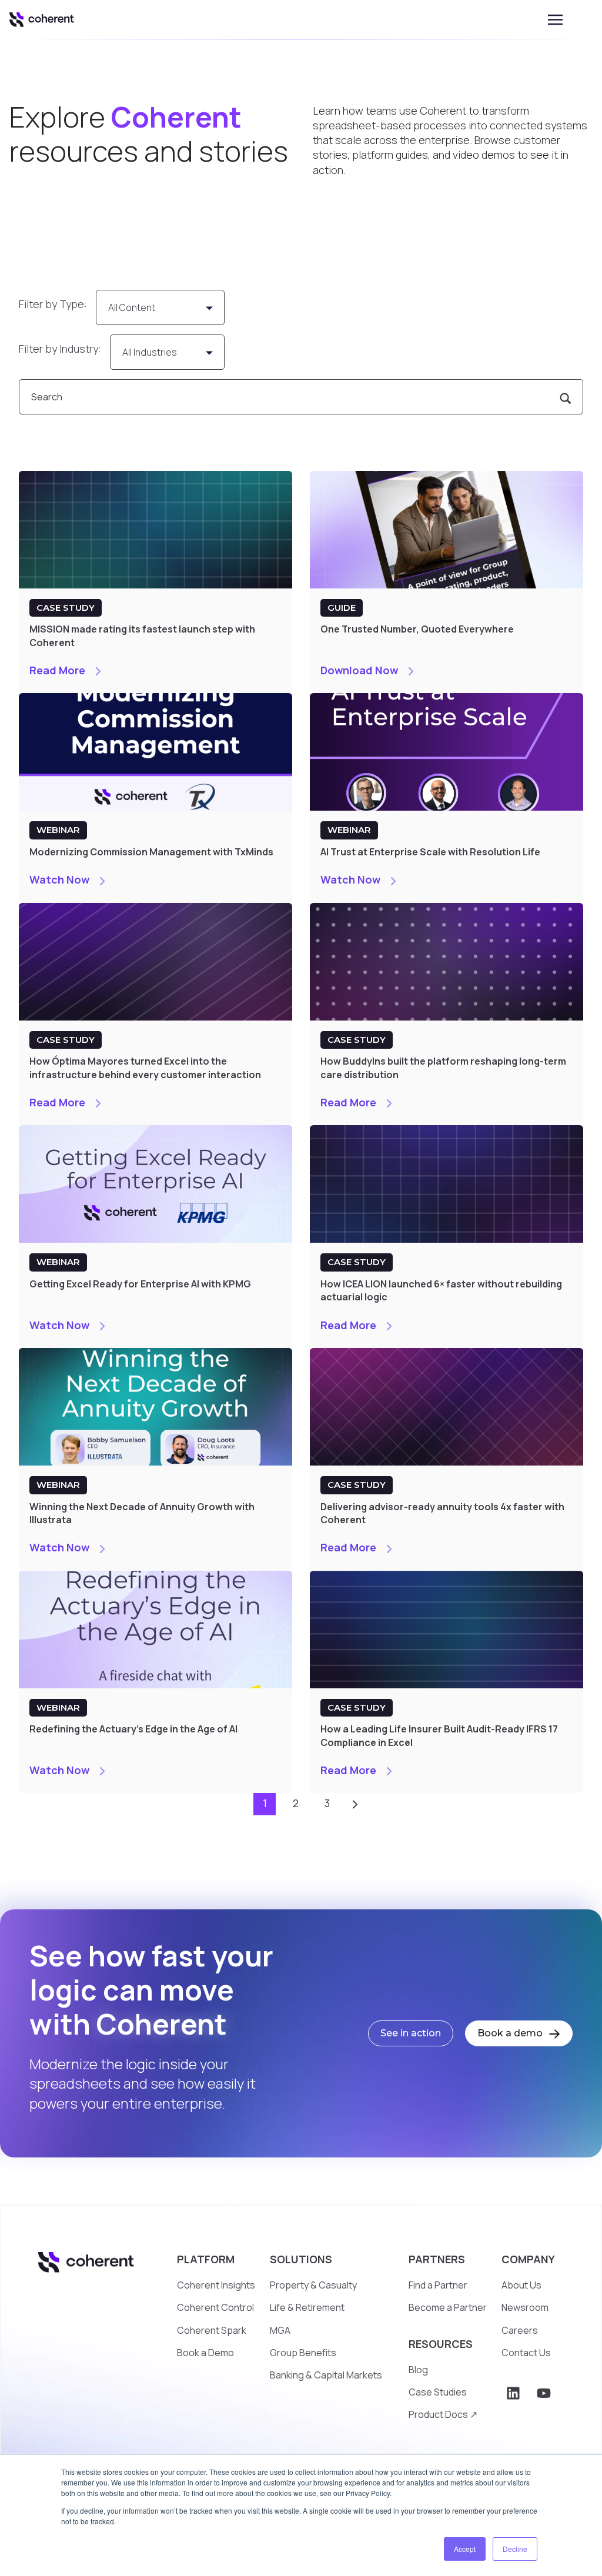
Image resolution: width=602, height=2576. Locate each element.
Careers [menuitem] (520, 2330)
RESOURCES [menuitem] (441, 2344)
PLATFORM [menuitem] (206, 2259)
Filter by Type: (53, 304)
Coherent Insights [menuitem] (216, 2285)
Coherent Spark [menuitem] (212, 2330)
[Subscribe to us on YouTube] (544, 2393)
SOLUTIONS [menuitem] (301, 2259)
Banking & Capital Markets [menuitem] (326, 2375)
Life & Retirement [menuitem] (307, 2307)
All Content (132, 307)
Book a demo (511, 2033)
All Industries (150, 352)
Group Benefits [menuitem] (303, 2353)
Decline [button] (515, 2549)
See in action (411, 2033)
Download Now (360, 670)
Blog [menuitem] (418, 2370)
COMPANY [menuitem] (528, 2259)
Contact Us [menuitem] (526, 2353)
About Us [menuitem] (521, 2285)
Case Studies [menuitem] (438, 2392)
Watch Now (61, 879)
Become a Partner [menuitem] (448, 2307)
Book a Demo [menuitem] (205, 2353)
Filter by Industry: (60, 349)
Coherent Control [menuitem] (215, 2307)
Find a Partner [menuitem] (438, 2285)
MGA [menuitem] (280, 2330)
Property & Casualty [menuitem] (313, 2285)
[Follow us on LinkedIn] (513, 2393)
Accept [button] (465, 2549)
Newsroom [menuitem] (525, 2307)
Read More (58, 670)
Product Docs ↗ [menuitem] (443, 2414)
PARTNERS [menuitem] (437, 2259)
